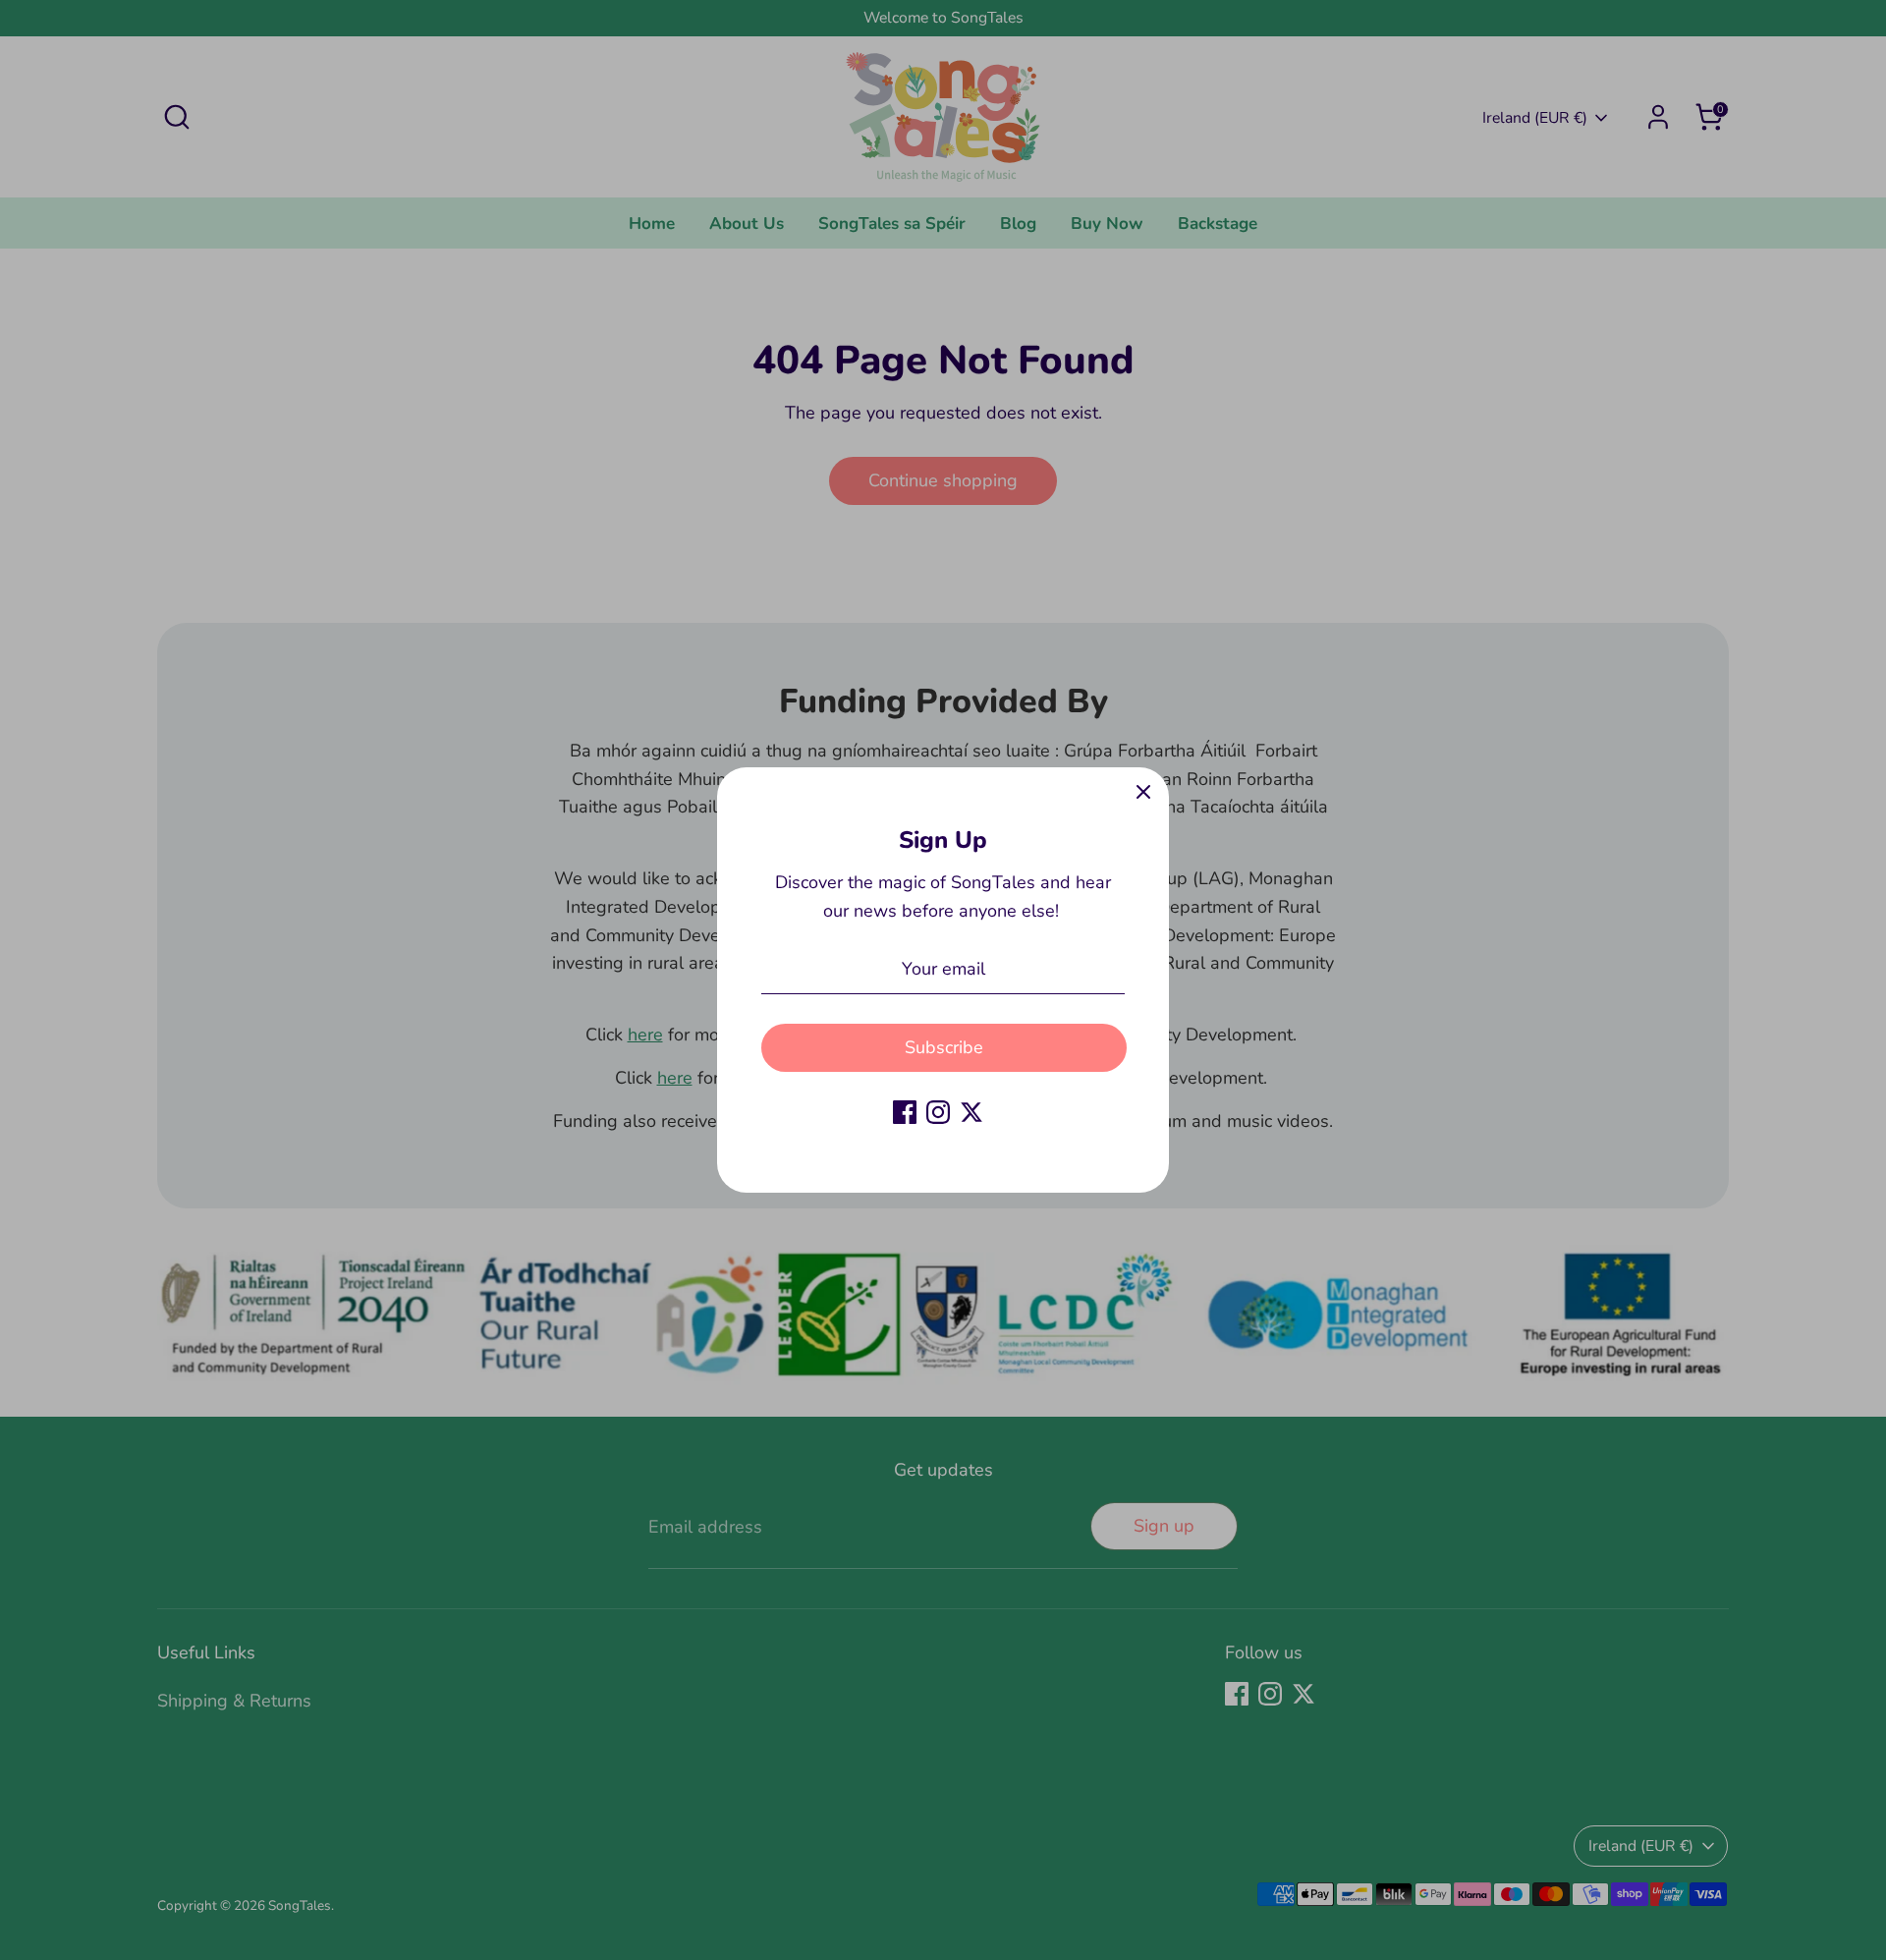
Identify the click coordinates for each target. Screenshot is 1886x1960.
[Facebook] (905, 1112)
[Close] (1143, 793)
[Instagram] (938, 1112)
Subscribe (944, 1047)
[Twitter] (971, 1112)
